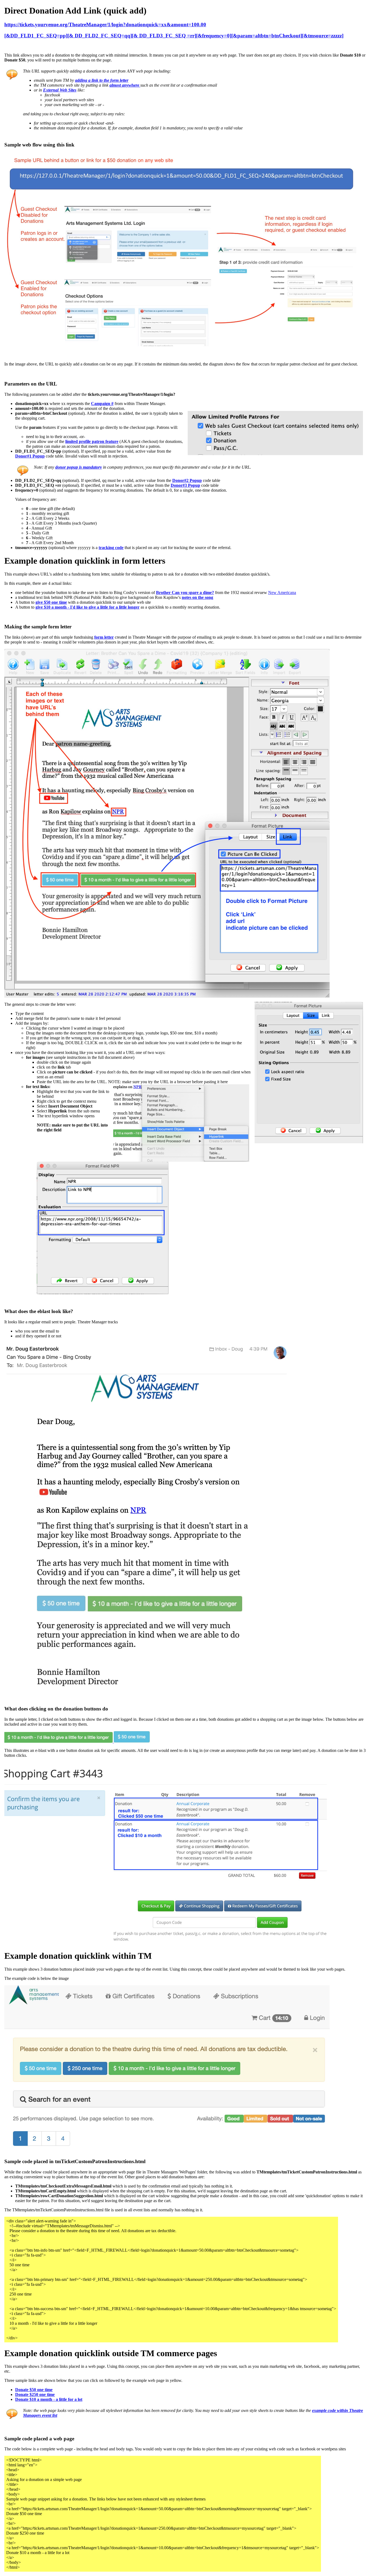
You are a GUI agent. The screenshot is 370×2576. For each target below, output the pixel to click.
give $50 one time (51, 602)
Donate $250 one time (35, 2394)
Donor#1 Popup (30, 456)
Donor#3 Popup (185, 485)
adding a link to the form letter (102, 80)
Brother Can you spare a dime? (185, 592)
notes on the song (197, 597)
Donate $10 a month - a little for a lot (49, 2399)
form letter (104, 637)
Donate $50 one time (34, 2390)
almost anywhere (125, 85)
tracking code (111, 548)
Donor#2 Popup (187, 480)
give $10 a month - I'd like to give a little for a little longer (87, 607)
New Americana (282, 592)
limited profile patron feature (92, 441)
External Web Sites (60, 90)
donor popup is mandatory (79, 467)
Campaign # (102, 404)
